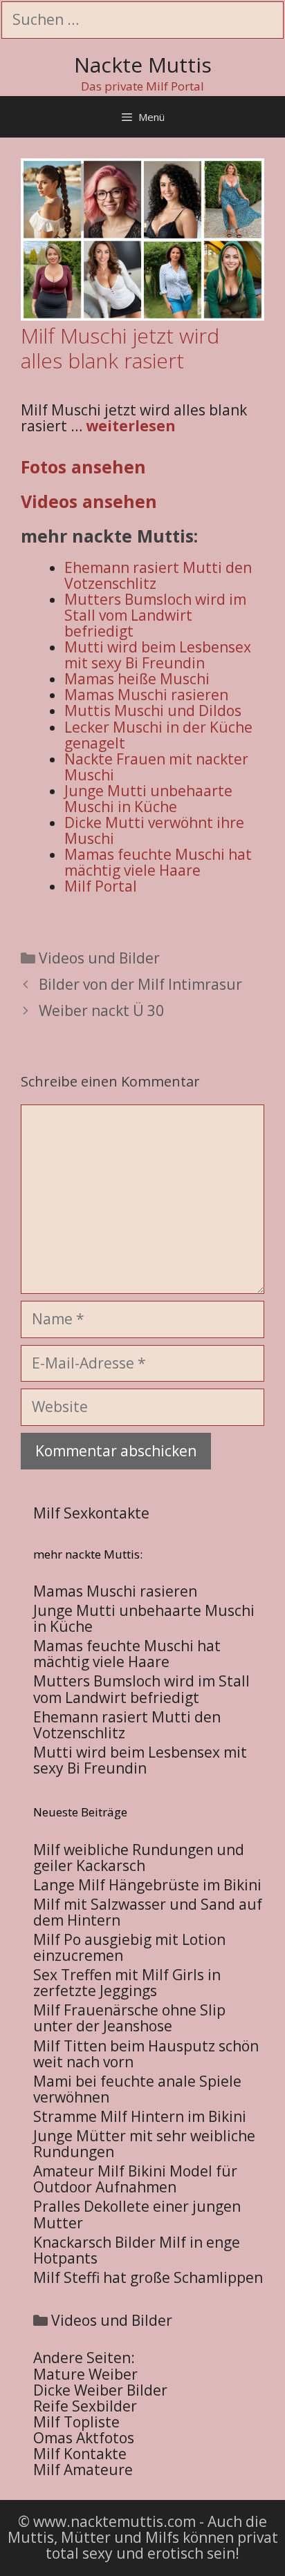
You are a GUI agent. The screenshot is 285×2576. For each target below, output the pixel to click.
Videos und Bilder (99, 958)
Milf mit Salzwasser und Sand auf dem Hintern (148, 1912)
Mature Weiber (85, 2374)
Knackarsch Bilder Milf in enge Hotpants (137, 2250)
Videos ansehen (89, 501)
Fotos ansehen (83, 467)
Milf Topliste (76, 2422)
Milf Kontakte (80, 2454)
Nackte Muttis (143, 65)
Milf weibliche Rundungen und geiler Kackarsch (139, 1858)
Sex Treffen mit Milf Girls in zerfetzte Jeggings (127, 1983)
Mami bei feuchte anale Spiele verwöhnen (137, 2089)
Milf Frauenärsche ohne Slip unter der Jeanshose (129, 2018)
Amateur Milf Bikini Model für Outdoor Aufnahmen (135, 2179)
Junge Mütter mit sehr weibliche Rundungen (144, 2144)
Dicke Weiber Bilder (100, 2390)
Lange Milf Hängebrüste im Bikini (147, 1885)
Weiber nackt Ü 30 (101, 1010)
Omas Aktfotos (84, 2438)
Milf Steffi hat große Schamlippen (148, 2277)
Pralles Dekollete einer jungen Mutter (137, 2214)
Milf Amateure (83, 2470)
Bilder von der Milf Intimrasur (140, 984)
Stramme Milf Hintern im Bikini (140, 2116)
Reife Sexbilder (85, 2406)
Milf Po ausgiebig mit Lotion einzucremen (129, 1947)
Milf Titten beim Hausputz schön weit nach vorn (146, 2054)
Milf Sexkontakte (91, 1513)
